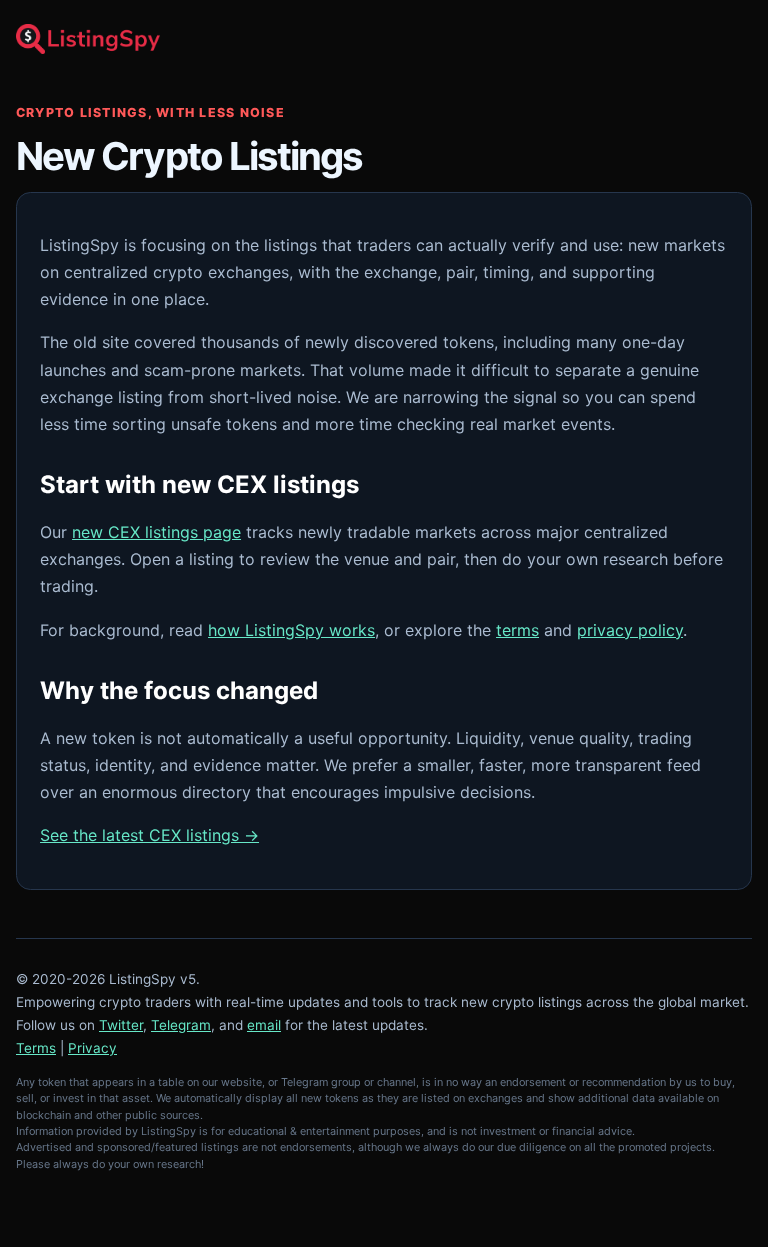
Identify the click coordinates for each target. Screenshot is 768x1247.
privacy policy (630, 630)
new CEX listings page (156, 532)
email (264, 1025)
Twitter (121, 1025)
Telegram (181, 1025)
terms (517, 630)
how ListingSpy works (291, 630)
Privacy (92, 1048)
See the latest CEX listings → (149, 835)
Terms (36, 1048)
